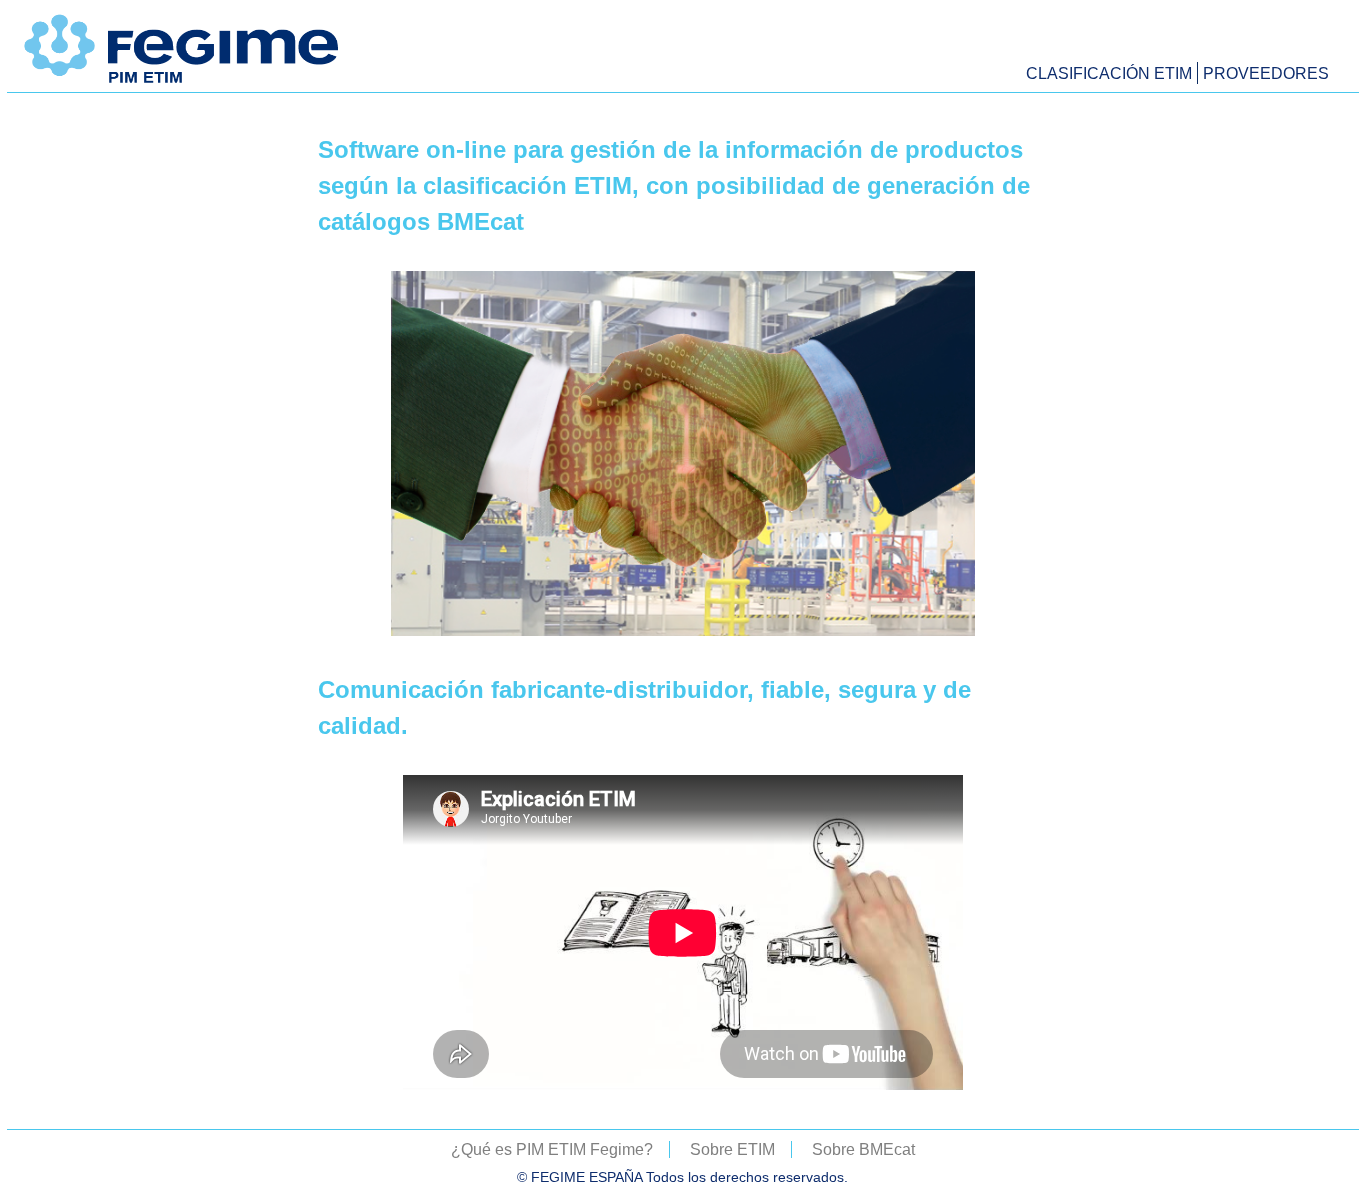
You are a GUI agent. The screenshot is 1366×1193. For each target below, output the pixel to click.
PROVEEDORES (1266, 73)
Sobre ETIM (732, 1149)
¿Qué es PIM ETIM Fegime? (552, 1149)
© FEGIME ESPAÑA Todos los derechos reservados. (682, 1177)
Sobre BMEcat (863, 1149)
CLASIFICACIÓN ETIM (1109, 73)
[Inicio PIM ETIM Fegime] (183, 82)
